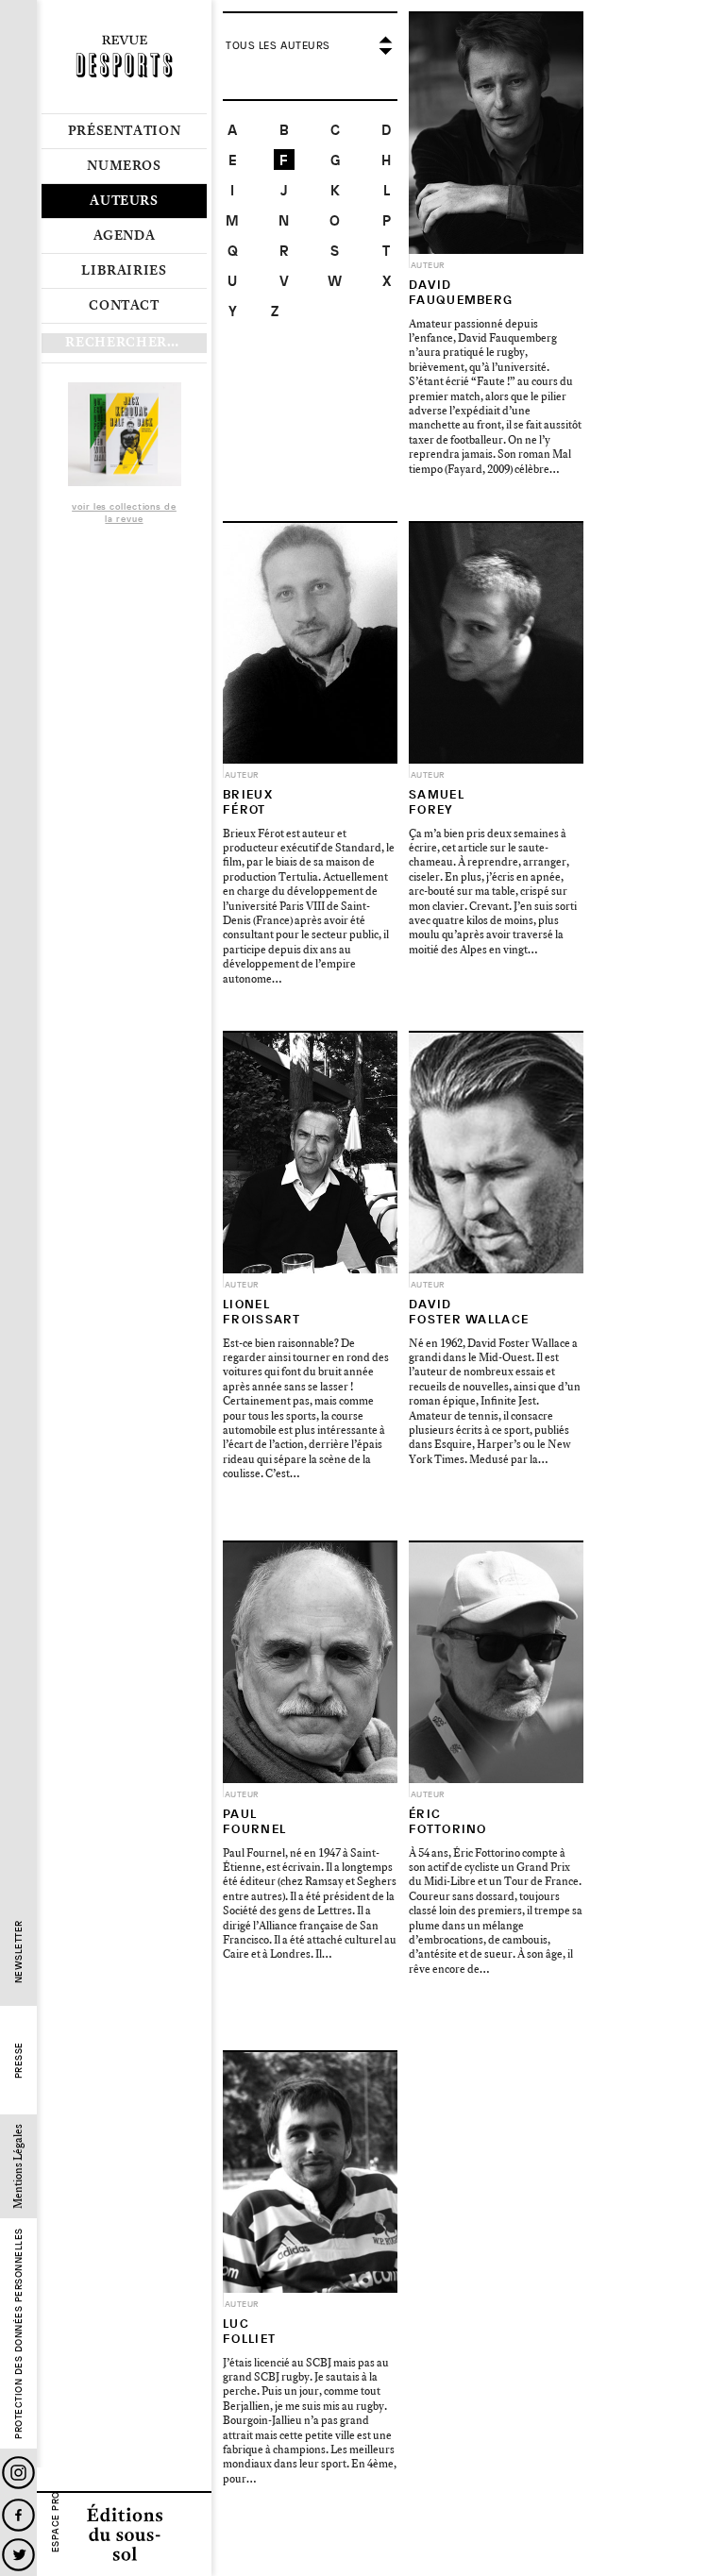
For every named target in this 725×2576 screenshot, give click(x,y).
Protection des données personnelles (18, 2334)
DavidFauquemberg (461, 292)
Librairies (124, 271)
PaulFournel (254, 1821)
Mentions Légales (18, 2167)
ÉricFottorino (448, 1821)
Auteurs (124, 201)
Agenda (125, 236)
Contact (124, 306)
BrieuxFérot (248, 802)
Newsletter (18, 1953)
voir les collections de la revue (124, 514)
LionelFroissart (262, 1312)
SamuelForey (437, 802)
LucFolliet (249, 2331)
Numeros (124, 166)
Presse (18, 2061)
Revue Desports (124, 57)
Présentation (125, 131)
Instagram (18, 2473)
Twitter (18, 2555)
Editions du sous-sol (124, 2534)
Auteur (428, 265)
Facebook (18, 2515)
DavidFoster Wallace (469, 1312)
